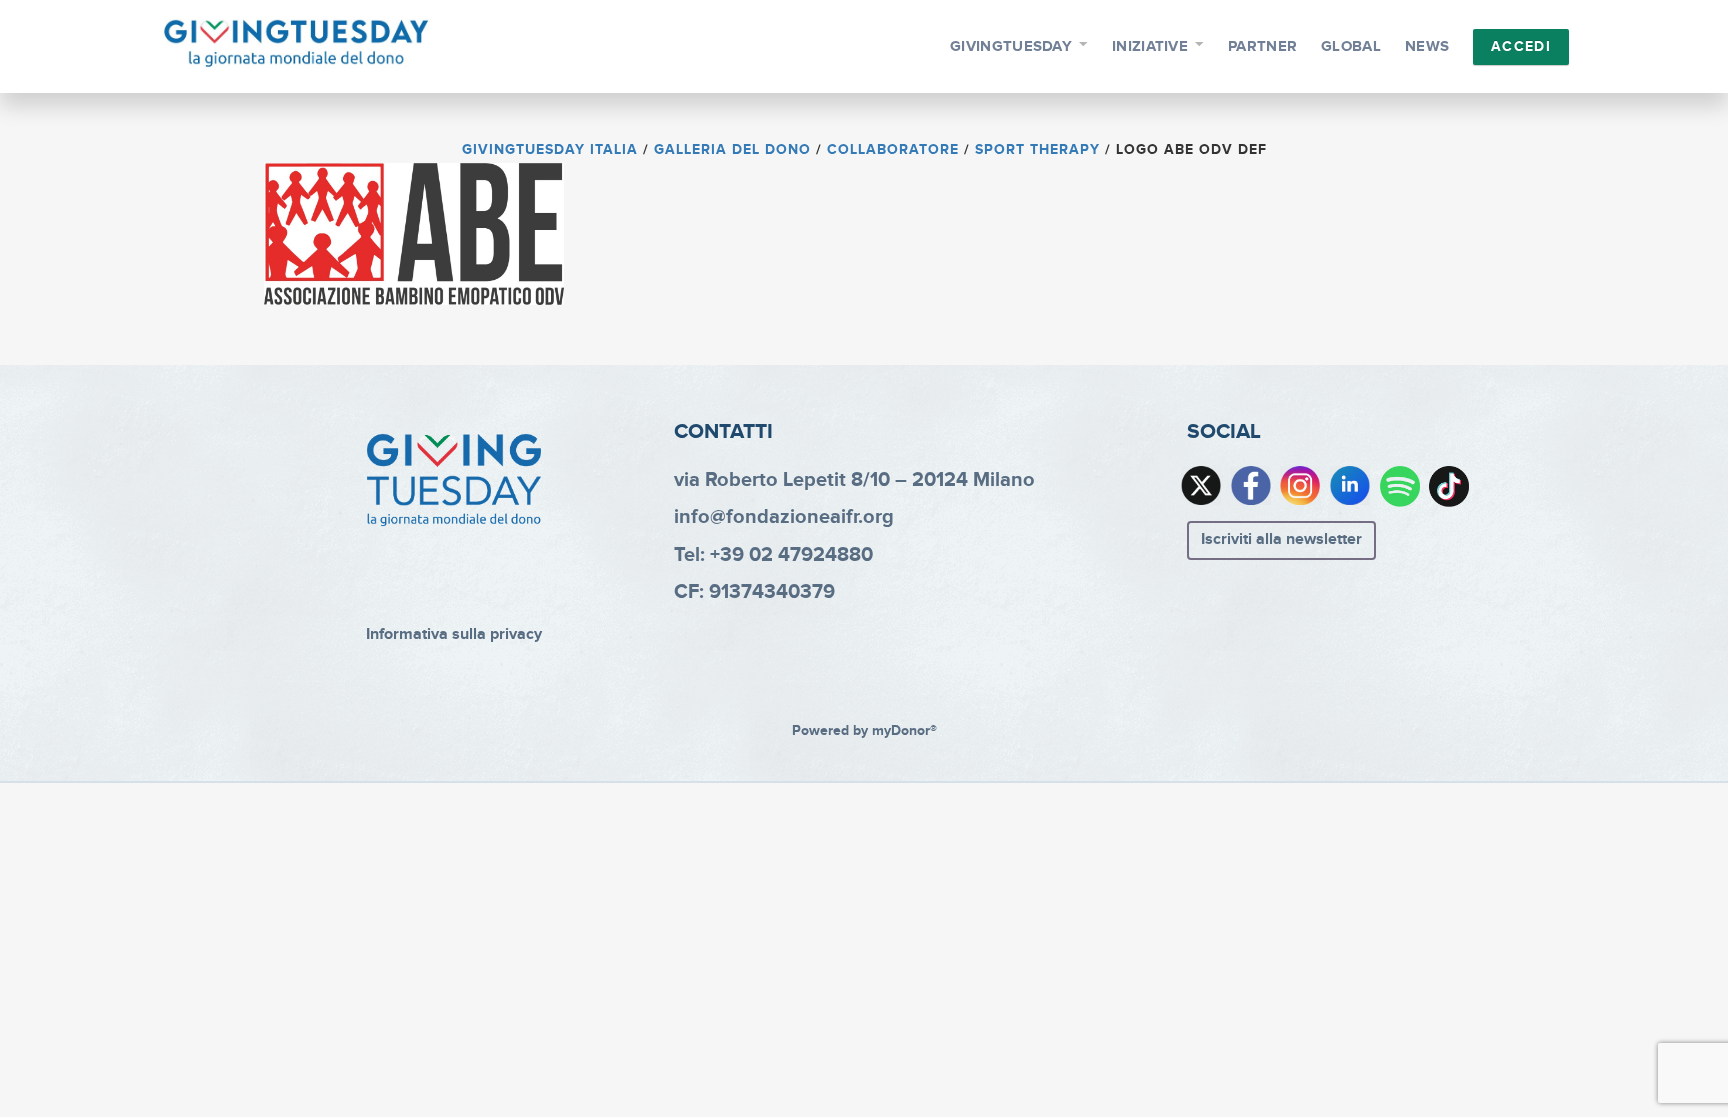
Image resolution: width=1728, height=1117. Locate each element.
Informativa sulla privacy (454, 634)
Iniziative (1150, 46)
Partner (1262, 46)
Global (1351, 46)
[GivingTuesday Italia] (296, 44)
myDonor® (904, 731)
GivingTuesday (1011, 46)
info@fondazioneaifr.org (784, 517)
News (1427, 46)
